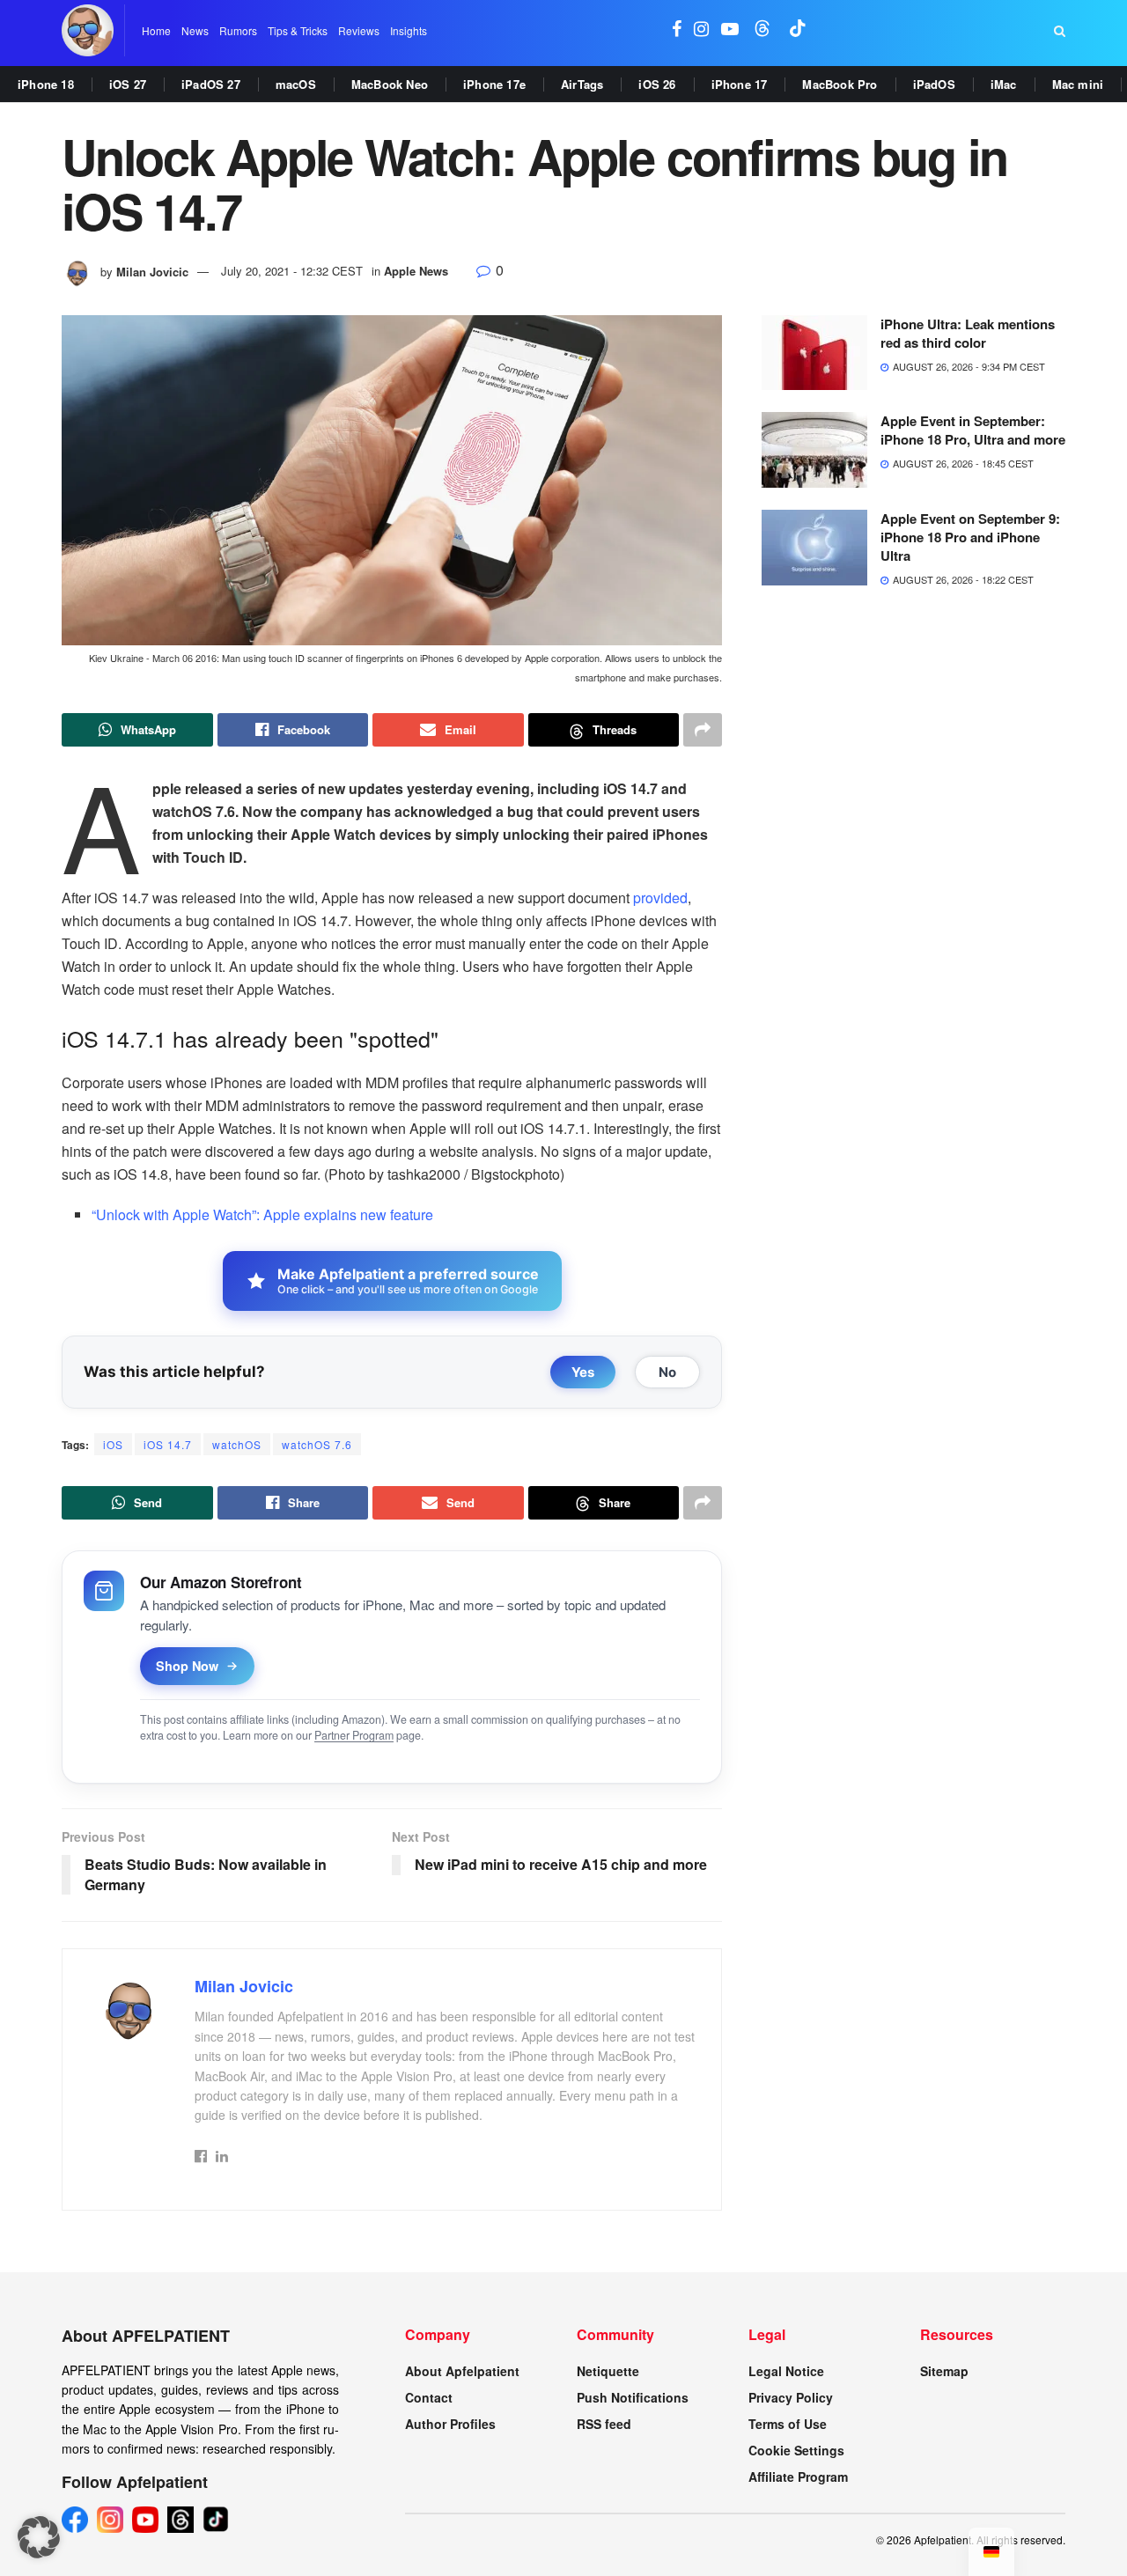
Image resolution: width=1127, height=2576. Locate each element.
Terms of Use (788, 2424)
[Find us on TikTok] (798, 30)
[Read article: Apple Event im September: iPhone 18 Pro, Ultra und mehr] (814, 450)
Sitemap (944, 2371)
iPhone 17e (494, 84)
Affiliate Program (798, 2477)
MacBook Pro (840, 84)
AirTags (582, 84)
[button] (39, 2537)
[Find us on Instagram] (701, 30)
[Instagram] (110, 2520)
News (195, 30)
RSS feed (604, 2424)
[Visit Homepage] (88, 30)
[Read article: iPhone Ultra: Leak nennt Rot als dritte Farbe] (814, 353)
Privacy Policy (791, 2397)
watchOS (237, 1444)
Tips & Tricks (298, 30)
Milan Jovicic (152, 271)
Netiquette (608, 2371)
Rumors (238, 30)
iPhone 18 (46, 84)
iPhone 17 (740, 84)
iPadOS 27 (211, 84)
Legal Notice (786, 2371)
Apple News (416, 271)
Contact (429, 2397)
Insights (409, 30)
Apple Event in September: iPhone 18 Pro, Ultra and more (973, 430)
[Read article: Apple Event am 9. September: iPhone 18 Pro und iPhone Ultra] (814, 548)
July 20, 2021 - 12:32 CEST (292, 271)
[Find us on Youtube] (730, 30)
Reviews (359, 30)
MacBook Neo (390, 84)
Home (156, 30)
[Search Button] (1060, 31)
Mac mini (1078, 84)
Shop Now (187, 1666)
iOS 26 (657, 84)
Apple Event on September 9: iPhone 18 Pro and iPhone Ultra (970, 537)
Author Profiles (450, 2424)
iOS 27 (128, 84)
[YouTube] (145, 2520)
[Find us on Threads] (762, 30)
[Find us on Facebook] (677, 30)
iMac (1004, 84)
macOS (296, 84)
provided (660, 898)
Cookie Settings (796, 2450)
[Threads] (180, 2520)
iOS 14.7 (168, 1444)
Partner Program (354, 1735)
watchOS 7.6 (317, 1444)
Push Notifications (633, 2397)
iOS (113, 1444)
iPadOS (934, 84)
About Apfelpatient (462, 2371)
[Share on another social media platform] (703, 730)
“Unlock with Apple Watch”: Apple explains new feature (262, 1214)
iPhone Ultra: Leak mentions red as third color (968, 333)
